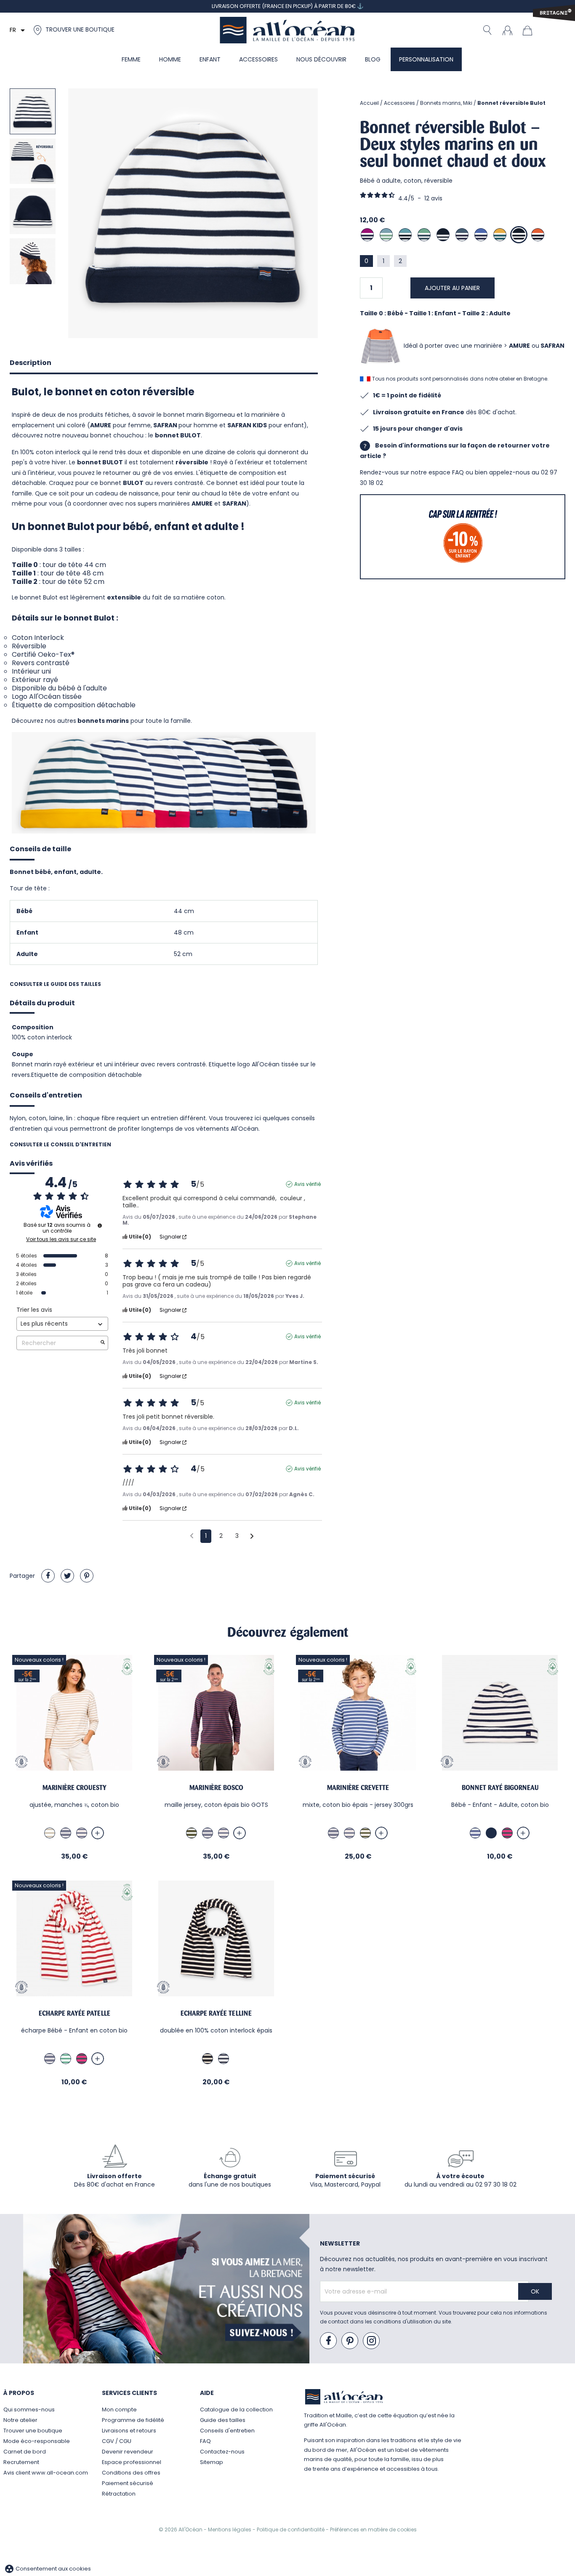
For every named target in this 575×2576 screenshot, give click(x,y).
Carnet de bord (25, 2452)
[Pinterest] (87, 1576)
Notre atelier (20, 2420)
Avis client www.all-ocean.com (46, 2473)
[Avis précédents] (192, 1535)
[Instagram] (372, 2341)
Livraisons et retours (129, 2431)
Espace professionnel (132, 2462)
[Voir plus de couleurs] (98, 1833)
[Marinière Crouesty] (74, 1713)
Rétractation (119, 2494)
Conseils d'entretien (46, 1095)
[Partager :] (48, 1576)
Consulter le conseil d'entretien (60, 1144)
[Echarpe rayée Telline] (216, 1938)
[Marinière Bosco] (216, 1713)
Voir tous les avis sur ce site (61, 1239)
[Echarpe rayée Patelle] (74, 1938)
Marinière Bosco (216, 1788)
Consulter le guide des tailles (55, 984)
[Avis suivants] (252, 1537)
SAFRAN (552, 346)
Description (31, 363)
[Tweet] (67, 1576)
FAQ (205, 2441)
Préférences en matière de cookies (373, 2529)
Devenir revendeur (128, 2452)
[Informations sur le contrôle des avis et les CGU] (100, 1225)
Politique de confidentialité (291, 2529)
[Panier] (530, 30)
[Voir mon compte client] (507, 30)
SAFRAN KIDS (247, 425)
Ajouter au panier (452, 288)
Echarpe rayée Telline (216, 2013)
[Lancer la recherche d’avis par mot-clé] (103, 1343)
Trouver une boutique (33, 2431)
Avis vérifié (307, 1184)
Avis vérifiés (31, 1164)
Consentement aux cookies (48, 2569)
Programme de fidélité (133, 2420)
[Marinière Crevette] (358, 1713)
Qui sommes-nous (29, 2410)
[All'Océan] (287, 30)
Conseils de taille (40, 849)
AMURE (519, 346)
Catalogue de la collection (236, 2410)
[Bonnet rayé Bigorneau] (500, 1713)
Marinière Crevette (358, 1788)
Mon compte (119, 2410)
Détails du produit (42, 1003)
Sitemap (212, 2462)
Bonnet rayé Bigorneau (500, 1788)
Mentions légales (230, 2529)
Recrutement (21, 2462)
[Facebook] (329, 2341)
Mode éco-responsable (37, 2441)
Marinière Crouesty (75, 1788)
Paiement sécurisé (128, 2483)
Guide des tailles (223, 2420)
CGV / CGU (117, 2441)
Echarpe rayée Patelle (75, 2013)
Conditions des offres (131, 2473)
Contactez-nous (222, 2452)
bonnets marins (103, 721)
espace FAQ (446, 472)
